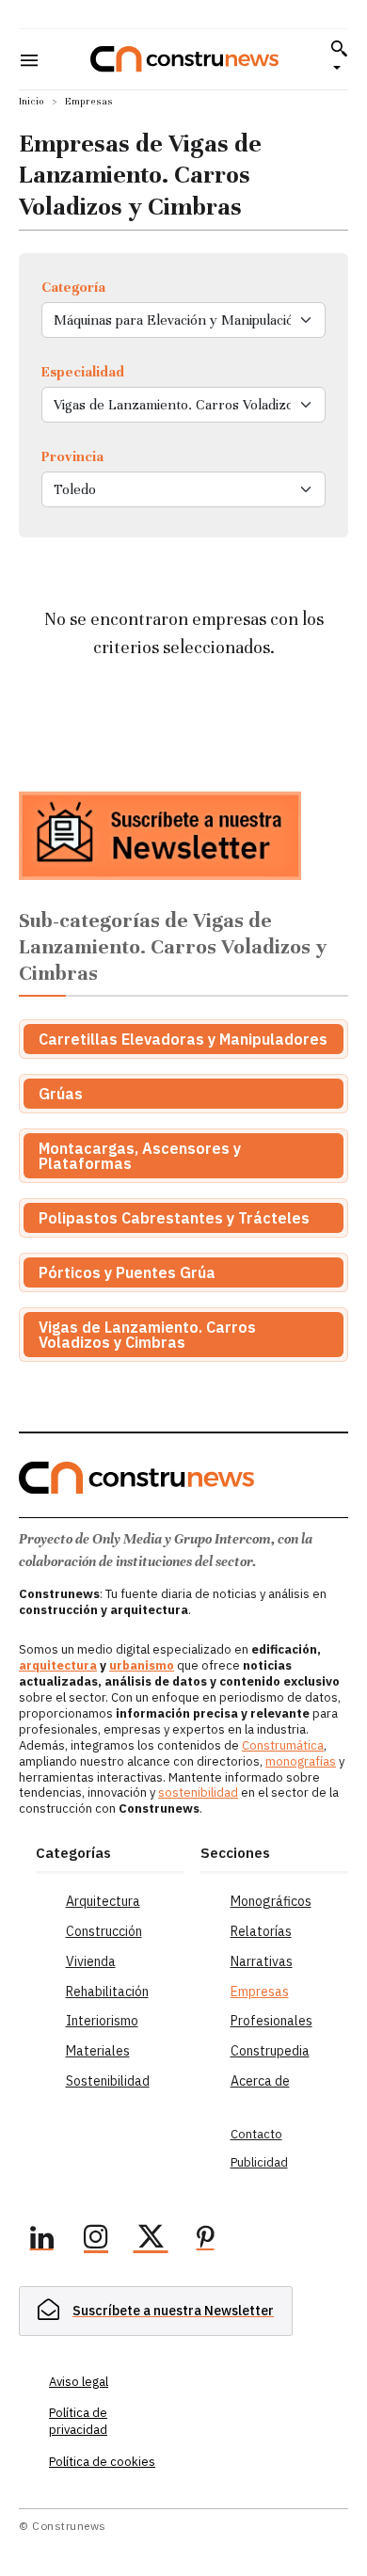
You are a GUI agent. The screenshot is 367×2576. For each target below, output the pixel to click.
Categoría (73, 287)
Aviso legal (79, 2382)
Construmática (283, 1745)
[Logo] (184, 59)
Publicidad (259, 2162)
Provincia (72, 456)
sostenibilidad (198, 1792)
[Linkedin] (41, 2240)
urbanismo (142, 1665)
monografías (301, 1761)
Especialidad (83, 372)
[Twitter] (151, 2240)
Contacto (256, 2134)
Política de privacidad (78, 2421)
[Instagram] (96, 2240)
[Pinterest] (205, 2240)
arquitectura (58, 1665)
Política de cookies (102, 2462)
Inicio (32, 101)
